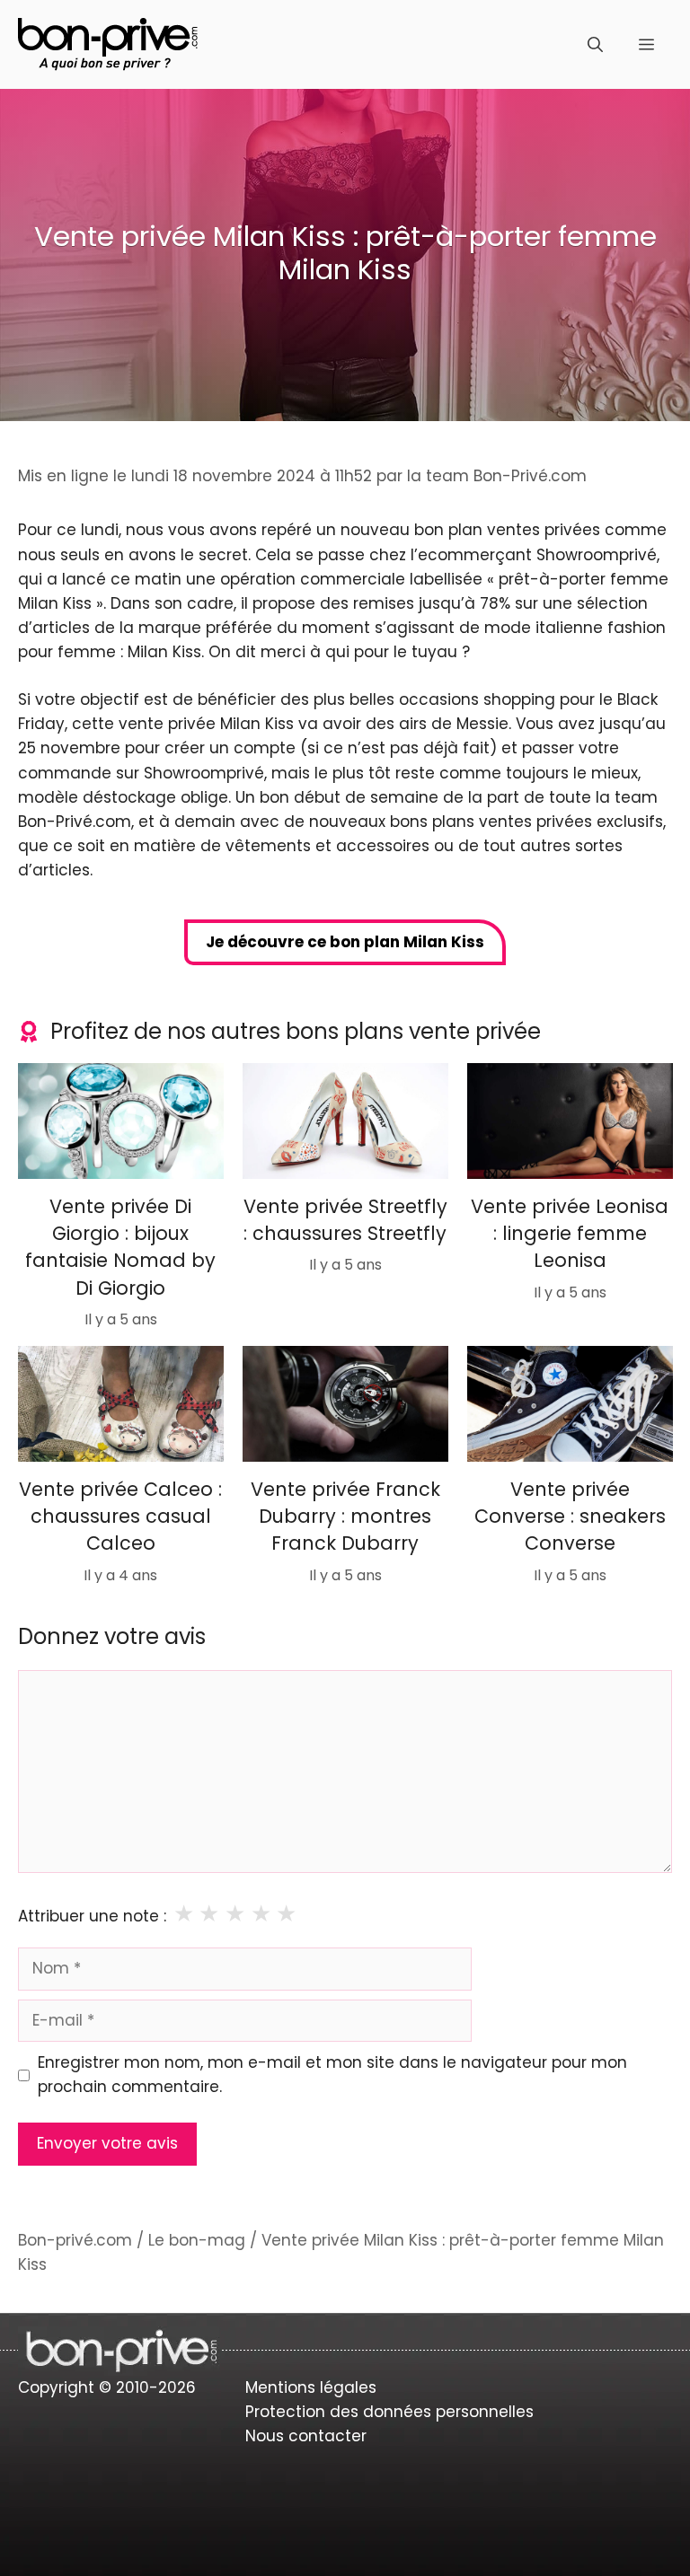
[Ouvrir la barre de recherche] (595, 45)
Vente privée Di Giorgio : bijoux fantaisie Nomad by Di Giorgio (120, 1246)
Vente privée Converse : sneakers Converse (569, 1516)
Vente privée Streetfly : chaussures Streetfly (345, 1219)
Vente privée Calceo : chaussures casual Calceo (120, 1516)
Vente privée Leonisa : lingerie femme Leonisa (570, 1233)
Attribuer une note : (92, 1916)
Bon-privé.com (75, 2240)
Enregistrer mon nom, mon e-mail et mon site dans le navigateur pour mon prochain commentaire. (332, 2075)
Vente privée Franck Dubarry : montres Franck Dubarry (345, 1516)
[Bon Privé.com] (108, 43)
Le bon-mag (197, 2240)
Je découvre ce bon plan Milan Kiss (345, 942)
